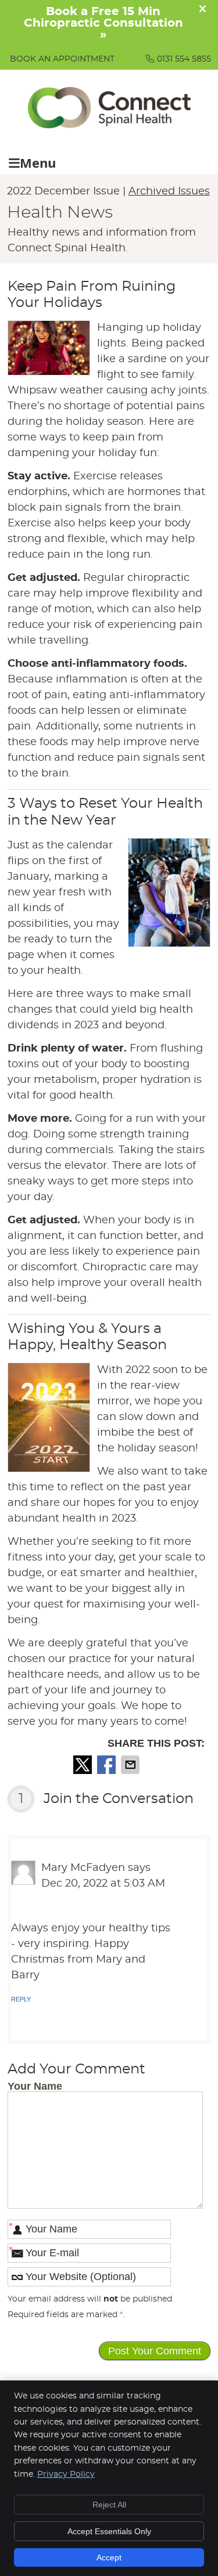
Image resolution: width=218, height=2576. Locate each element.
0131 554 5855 (184, 59)
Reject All (109, 2505)
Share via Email (131, 1765)
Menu (38, 163)
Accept (109, 2557)
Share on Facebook (108, 1765)
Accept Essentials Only (109, 2531)
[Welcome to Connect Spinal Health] (109, 125)
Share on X (84, 1765)
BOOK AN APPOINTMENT (62, 59)
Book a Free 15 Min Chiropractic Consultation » (103, 23)
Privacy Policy (66, 2474)
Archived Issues (169, 192)
